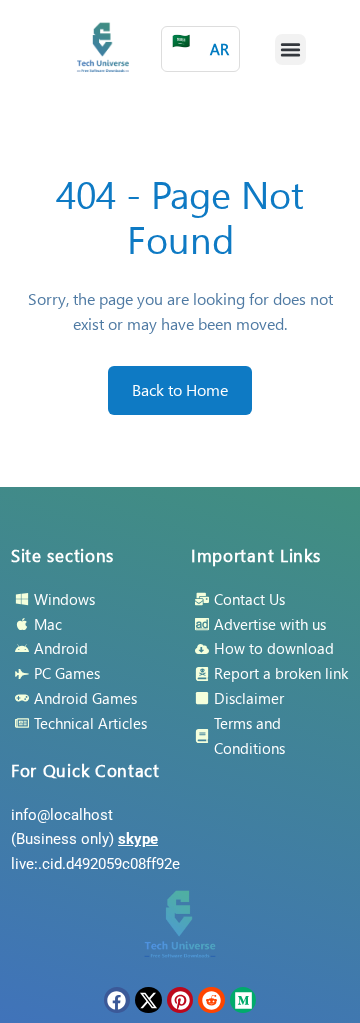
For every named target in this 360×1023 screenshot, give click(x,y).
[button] (291, 50)
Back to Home (180, 389)
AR (200, 44)
